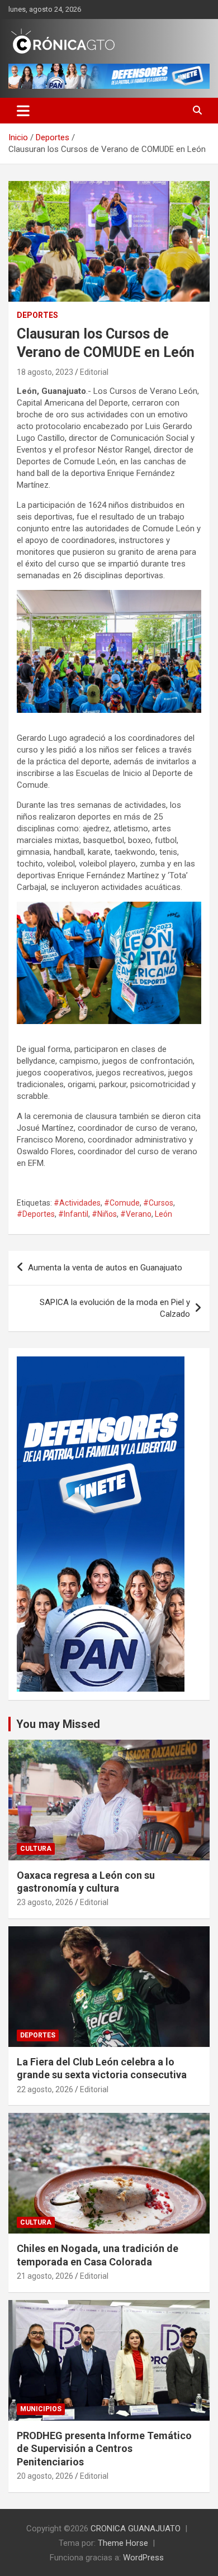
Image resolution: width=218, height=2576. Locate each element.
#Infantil (73, 1214)
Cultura (36, 1849)
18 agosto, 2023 (45, 372)
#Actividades (77, 1203)
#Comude (122, 1203)
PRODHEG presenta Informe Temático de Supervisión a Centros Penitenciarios (104, 2449)
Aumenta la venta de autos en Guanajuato (105, 1268)
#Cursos (158, 1203)
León (163, 1214)
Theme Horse (123, 2543)
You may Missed (58, 1724)
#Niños (104, 1214)
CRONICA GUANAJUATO (136, 2529)
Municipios (41, 2409)
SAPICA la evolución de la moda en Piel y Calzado (115, 1308)
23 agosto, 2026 (45, 1902)
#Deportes (36, 1214)
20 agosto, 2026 (45, 2476)
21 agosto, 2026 (45, 2276)
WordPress (143, 2558)
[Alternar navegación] (23, 111)
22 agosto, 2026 (45, 2089)
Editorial (94, 372)
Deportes (37, 315)
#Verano (136, 1214)
